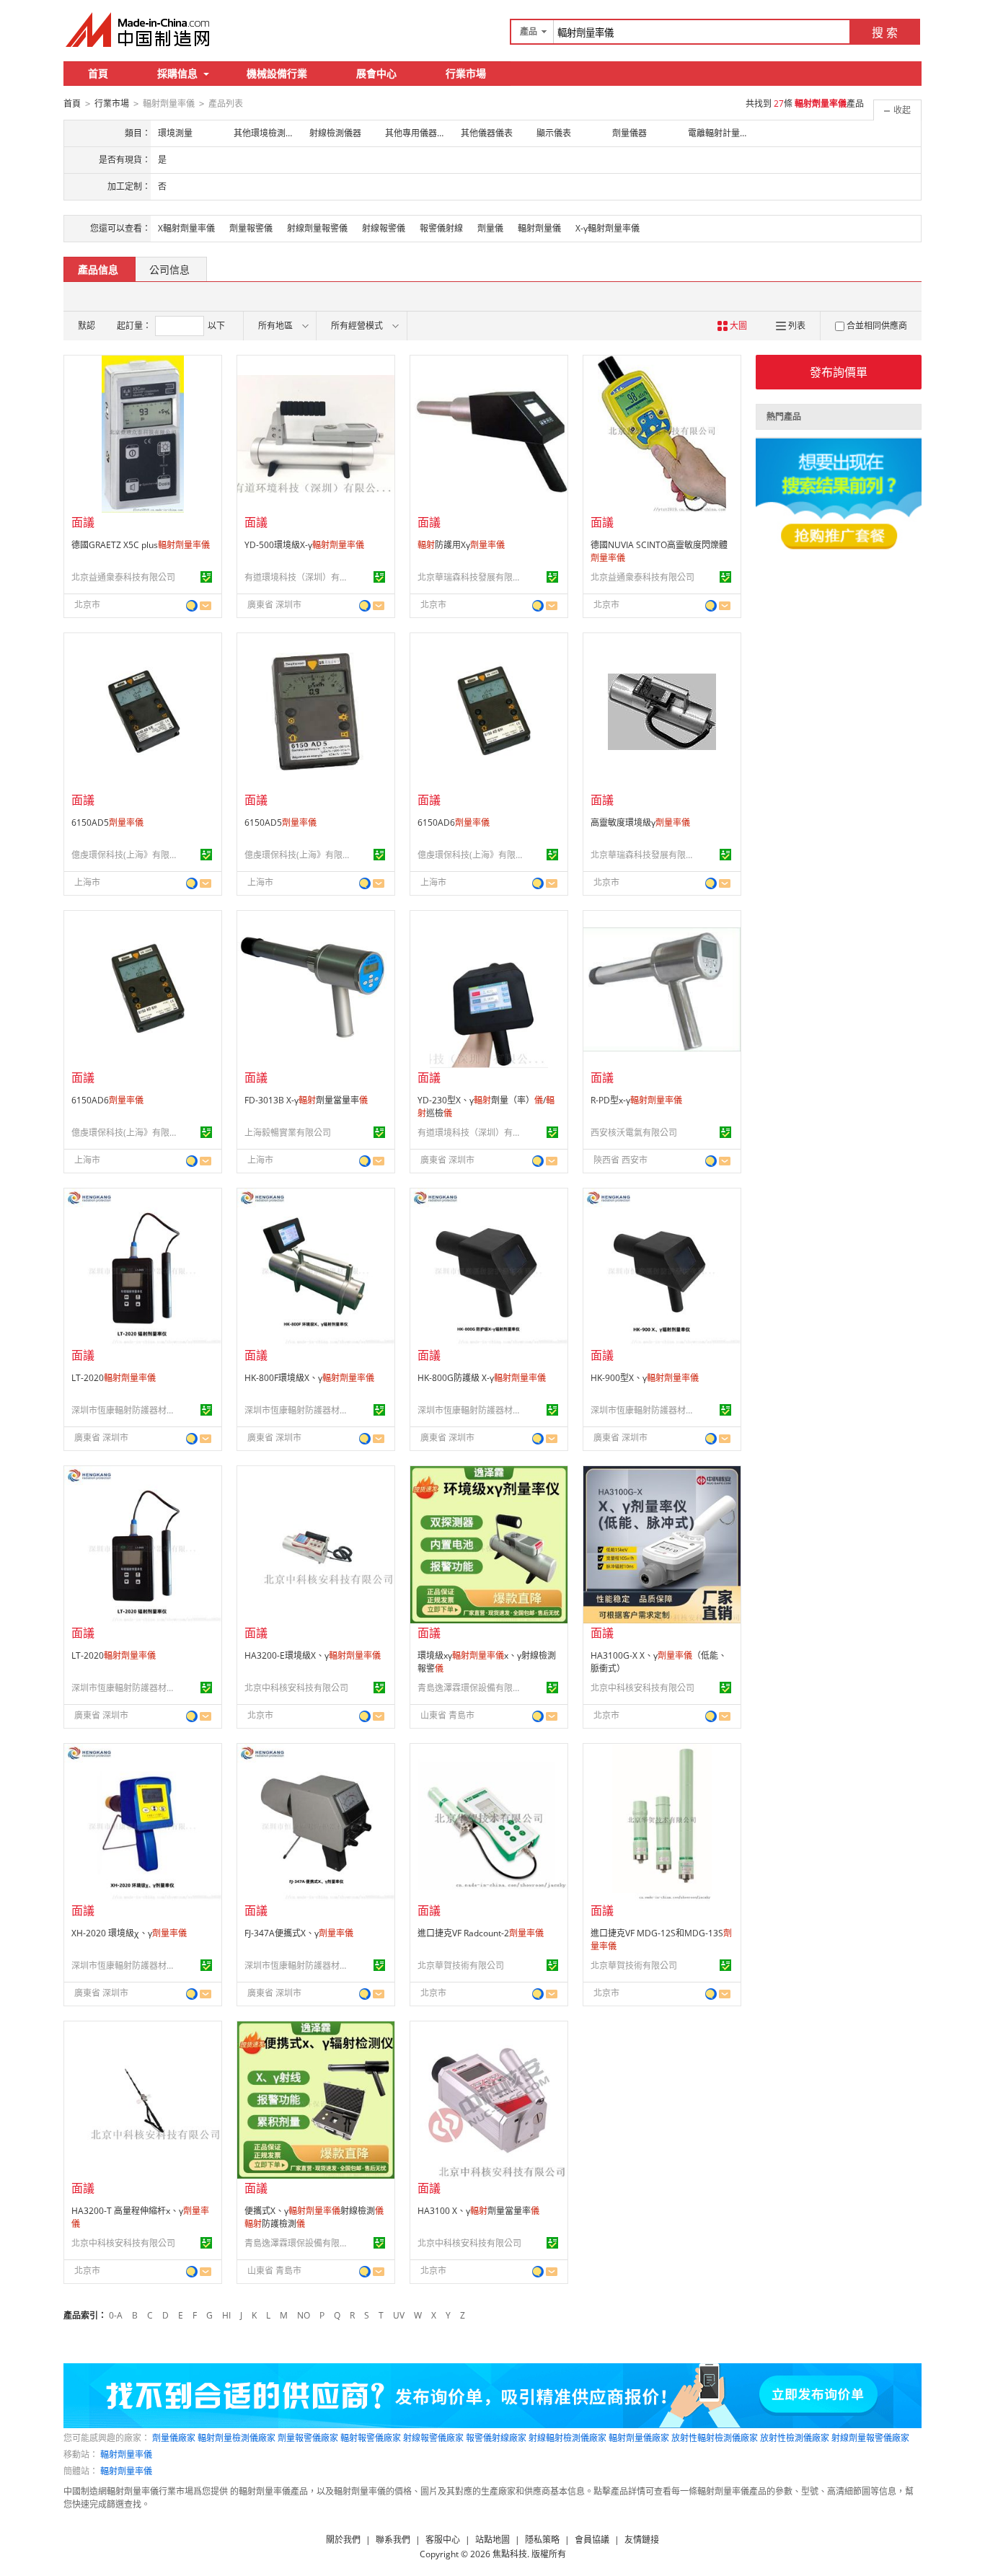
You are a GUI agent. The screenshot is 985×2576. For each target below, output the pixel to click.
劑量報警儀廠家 (308, 2438)
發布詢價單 (839, 372)
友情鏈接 (642, 2540)
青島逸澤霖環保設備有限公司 (472, 1688)
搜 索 (885, 32)
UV (399, 2315)
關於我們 (343, 2540)
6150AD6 (454, 822)
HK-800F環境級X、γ (309, 1378)
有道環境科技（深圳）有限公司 (299, 577)
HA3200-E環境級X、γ (313, 1655)
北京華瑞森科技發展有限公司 (472, 577)
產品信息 (98, 269)
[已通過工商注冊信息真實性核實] (206, 577)
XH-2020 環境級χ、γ (129, 1933)
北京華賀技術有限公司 (461, 1966)
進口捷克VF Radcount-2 (481, 1933)
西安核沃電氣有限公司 (634, 1133)
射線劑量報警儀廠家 (870, 2438)
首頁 (98, 73)
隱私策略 (542, 2540)
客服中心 (443, 2540)
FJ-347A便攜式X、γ (299, 1933)
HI (226, 2315)
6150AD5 (107, 822)
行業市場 (466, 73)
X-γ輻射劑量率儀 (608, 228)
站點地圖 (492, 2540)
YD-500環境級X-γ (304, 545)
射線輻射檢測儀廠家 (567, 2438)
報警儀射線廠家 (496, 2438)
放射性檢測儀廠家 (795, 2438)
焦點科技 (510, 2554)
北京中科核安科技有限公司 (296, 1688)
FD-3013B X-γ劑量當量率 (306, 1100)
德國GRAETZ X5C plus (141, 545)
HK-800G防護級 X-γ (482, 1378)
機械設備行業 (277, 73)
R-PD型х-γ (636, 1100)
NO (304, 2315)
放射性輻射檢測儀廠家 (715, 2438)
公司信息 (169, 269)
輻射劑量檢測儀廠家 (237, 2438)
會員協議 (592, 2540)
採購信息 (177, 73)
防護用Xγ (461, 545)
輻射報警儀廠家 (371, 2438)
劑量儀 (490, 228)
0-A (116, 2315)
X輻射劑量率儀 (186, 228)
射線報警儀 (384, 228)
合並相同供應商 (877, 326)
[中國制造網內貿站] (139, 30)
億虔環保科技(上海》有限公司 (125, 855)
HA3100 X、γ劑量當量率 (478, 2211)
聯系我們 (393, 2540)
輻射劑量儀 (539, 228)
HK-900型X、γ (645, 1378)
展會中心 (376, 73)
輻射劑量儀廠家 (639, 2438)
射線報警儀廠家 (433, 2438)
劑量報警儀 (251, 228)
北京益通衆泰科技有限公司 (123, 577)
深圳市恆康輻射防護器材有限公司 (125, 1410)
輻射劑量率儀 (126, 2454)
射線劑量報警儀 (317, 228)
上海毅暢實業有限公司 (288, 1133)
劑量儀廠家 (174, 2438)
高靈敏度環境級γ (640, 822)
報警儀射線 (441, 228)
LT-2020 (114, 1378)
